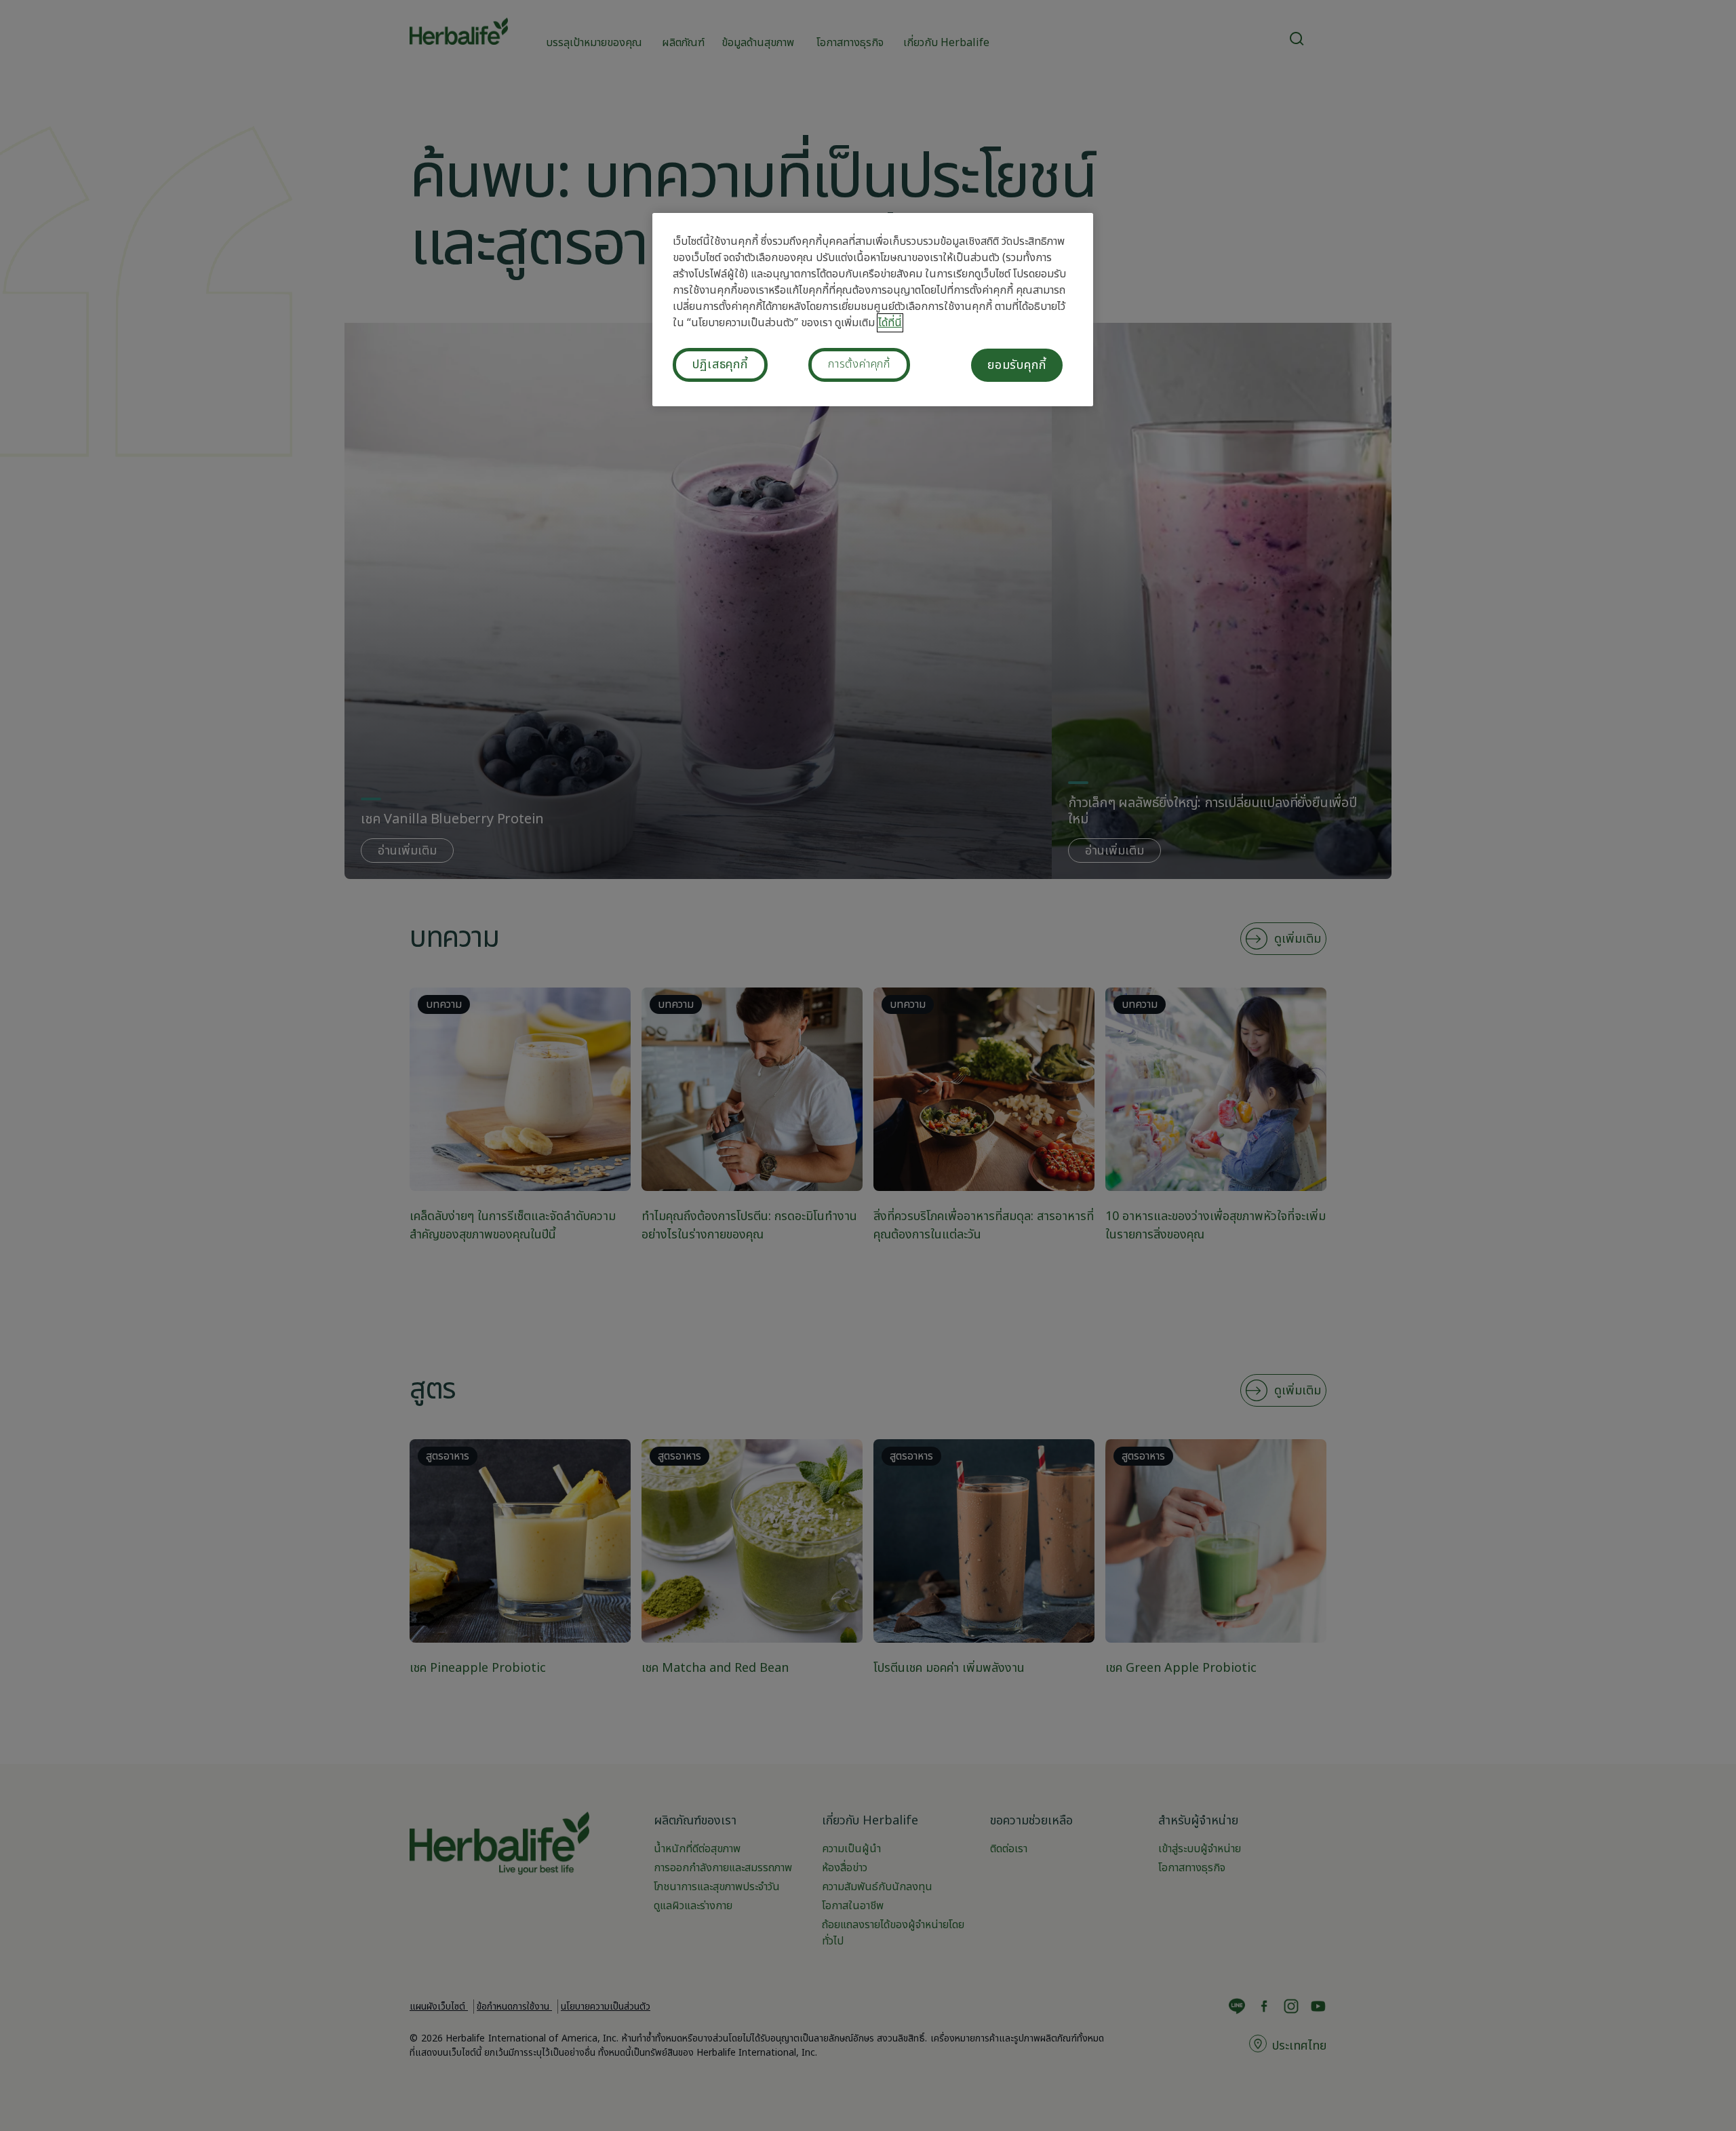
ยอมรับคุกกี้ (1017, 365)
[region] (873, 310)
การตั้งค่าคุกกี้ (859, 364)
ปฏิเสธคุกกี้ (720, 365)
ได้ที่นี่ (890, 323)
